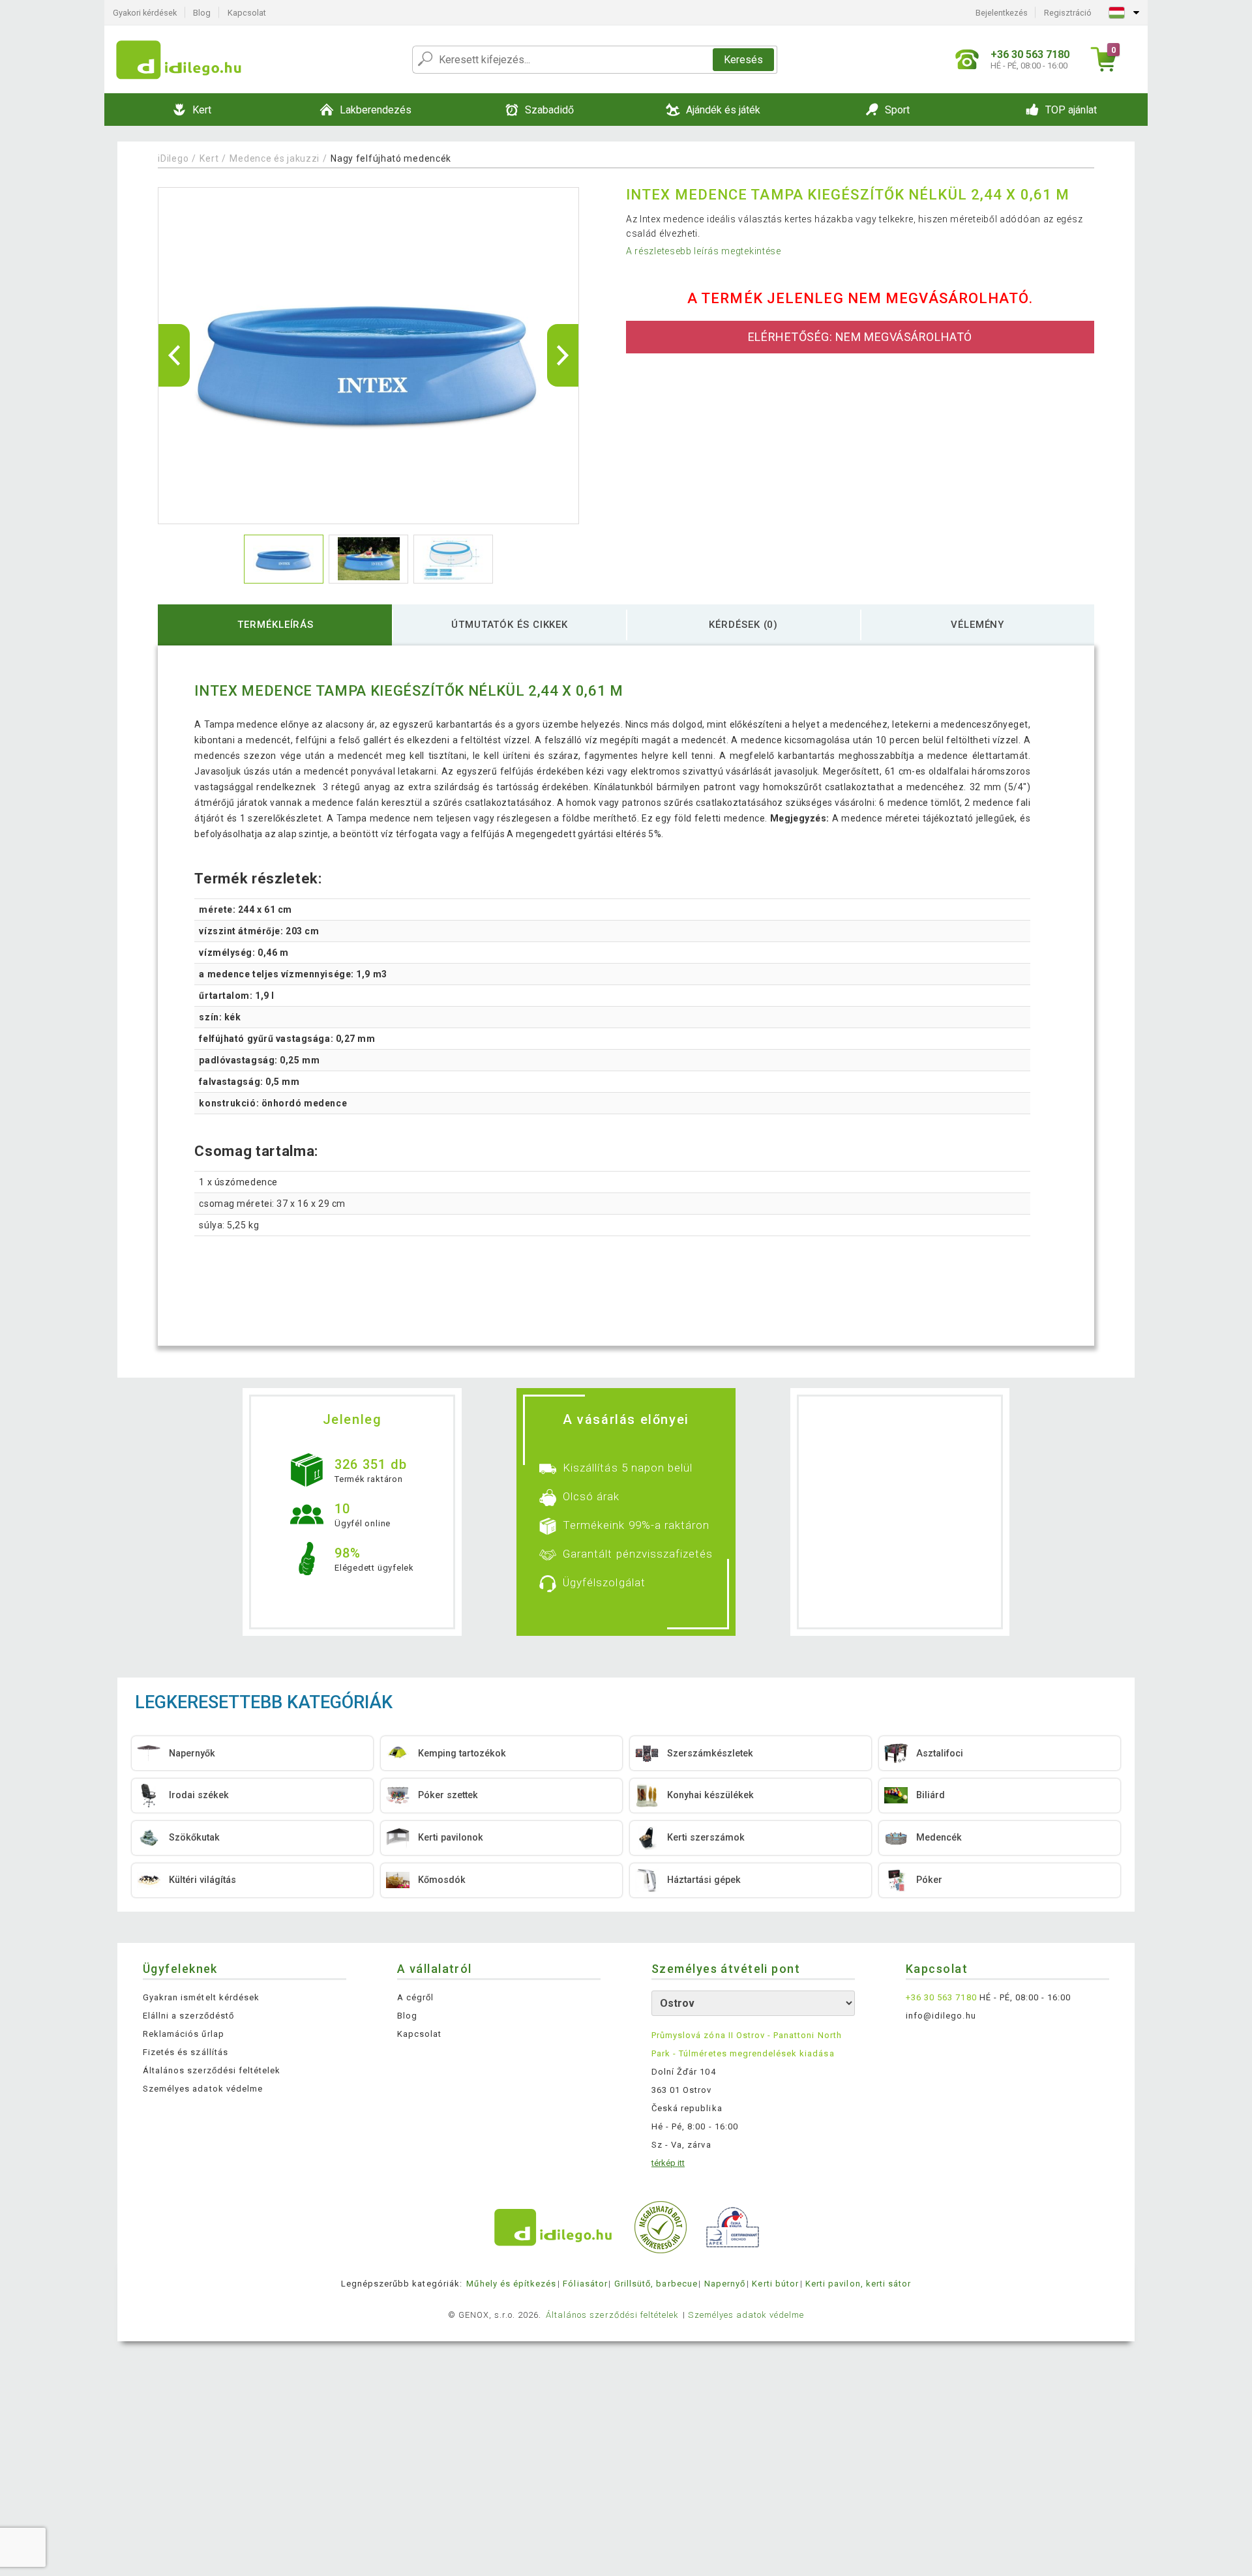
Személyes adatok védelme (203, 2089)
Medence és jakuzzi (275, 158)
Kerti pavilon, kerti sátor (858, 2284)
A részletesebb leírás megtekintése (704, 251)
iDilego (173, 158)
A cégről (415, 1997)
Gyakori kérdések (145, 13)
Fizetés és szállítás (186, 2052)
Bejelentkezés (1002, 13)
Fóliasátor (585, 2284)
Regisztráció (1068, 13)
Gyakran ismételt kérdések (201, 1997)
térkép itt (668, 2163)
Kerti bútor (775, 2284)
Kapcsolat (247, 13)
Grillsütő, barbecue (656, 2284)
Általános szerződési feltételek (212, 2070)
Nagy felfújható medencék (391, 158)
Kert (209, 158)
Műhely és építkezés (511, 2284)
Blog (202, 13)
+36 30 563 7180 (941, 1997)
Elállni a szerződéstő (188, 2016)
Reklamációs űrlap (184, 2034)
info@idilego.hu (941, 2016)
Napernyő (725, 2284)
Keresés (743, 60)
